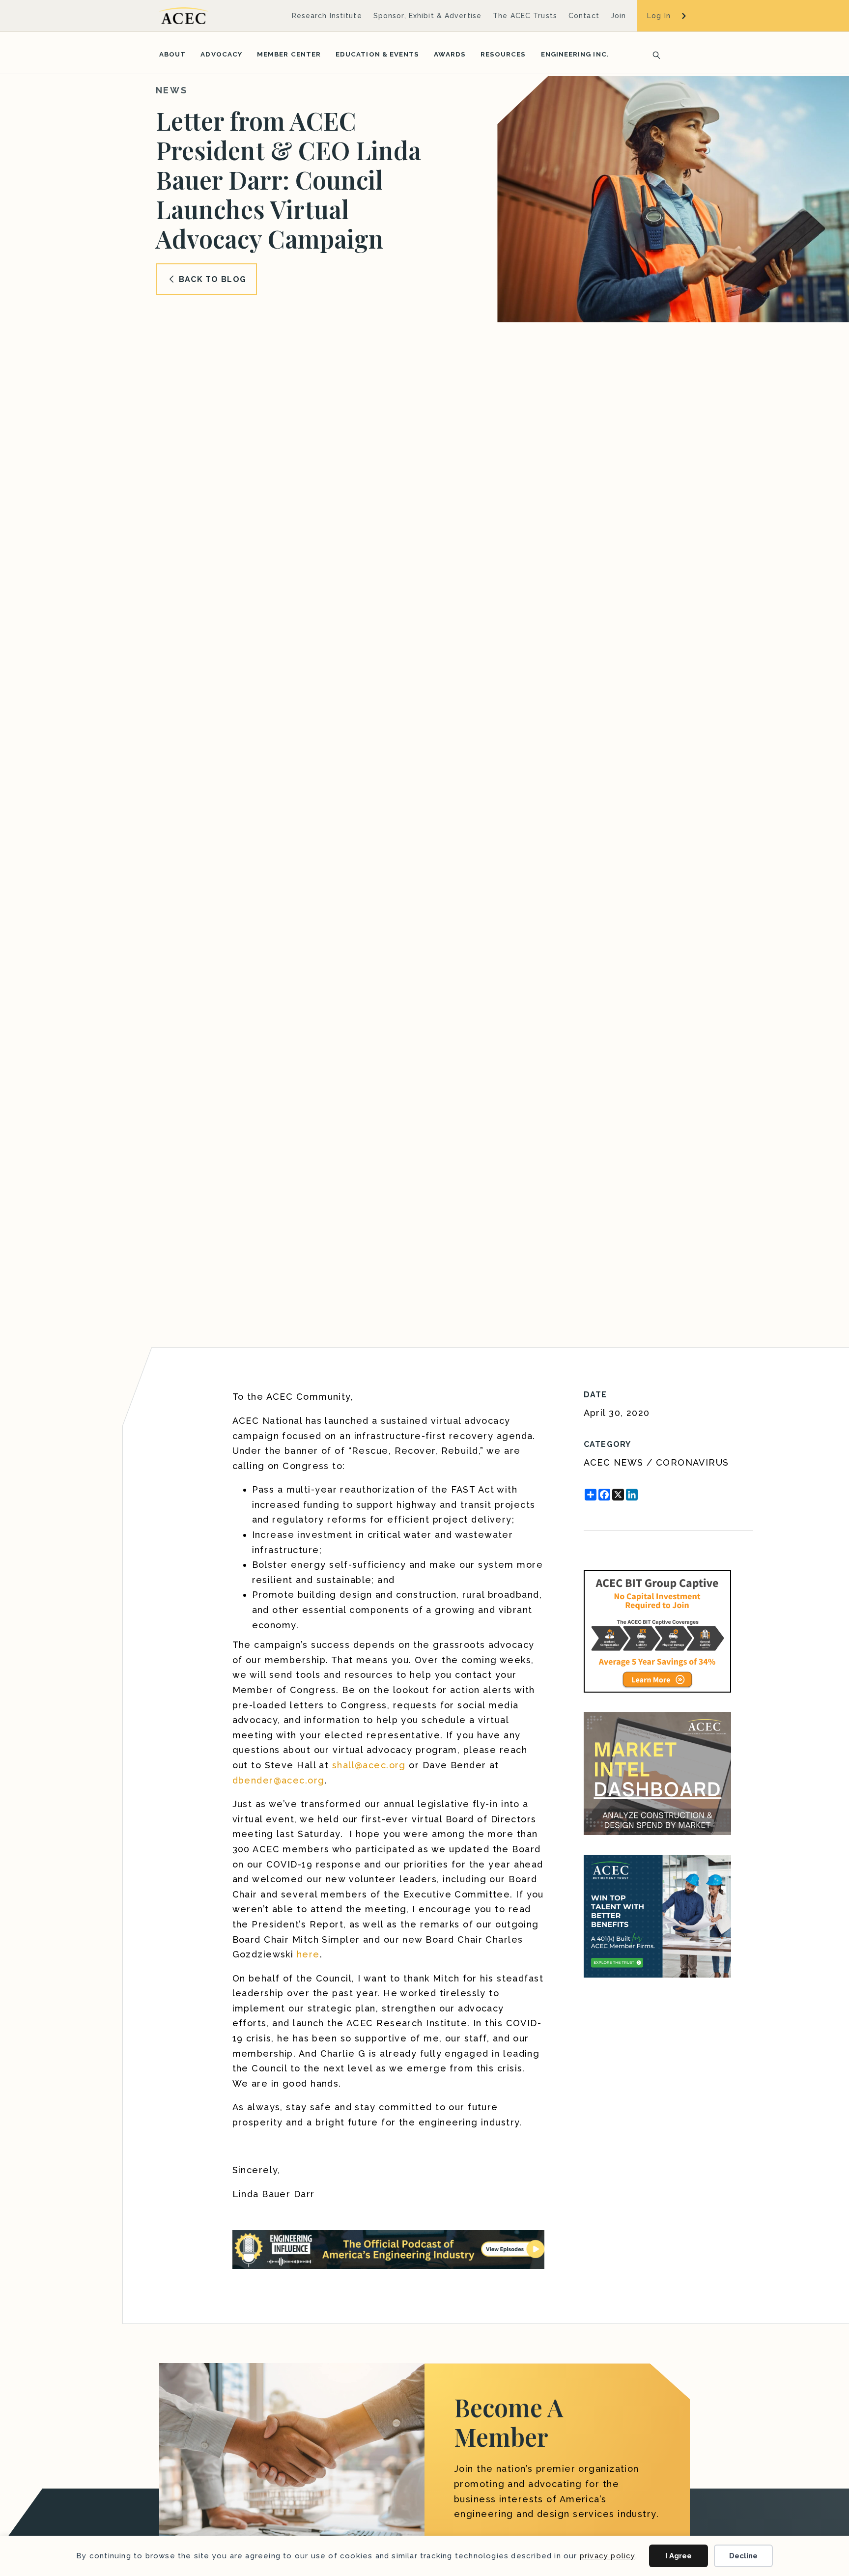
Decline (743, 2556)
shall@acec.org (369, 1765)
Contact (584, 16)
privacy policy (608, 2556)
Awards (450, 54)
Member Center (289, 54)
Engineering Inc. (575, 54)
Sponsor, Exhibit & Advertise (427, 16)
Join (618, 16)
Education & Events (377, 54)
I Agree (679, 2556)
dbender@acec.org (279, 1780)
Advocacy (221, 54)
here (308, 1954)
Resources (503, 54)
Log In (659, 16)
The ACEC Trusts (525, 16)
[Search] (653, 54)
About (172, 54)
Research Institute (327, 16)
